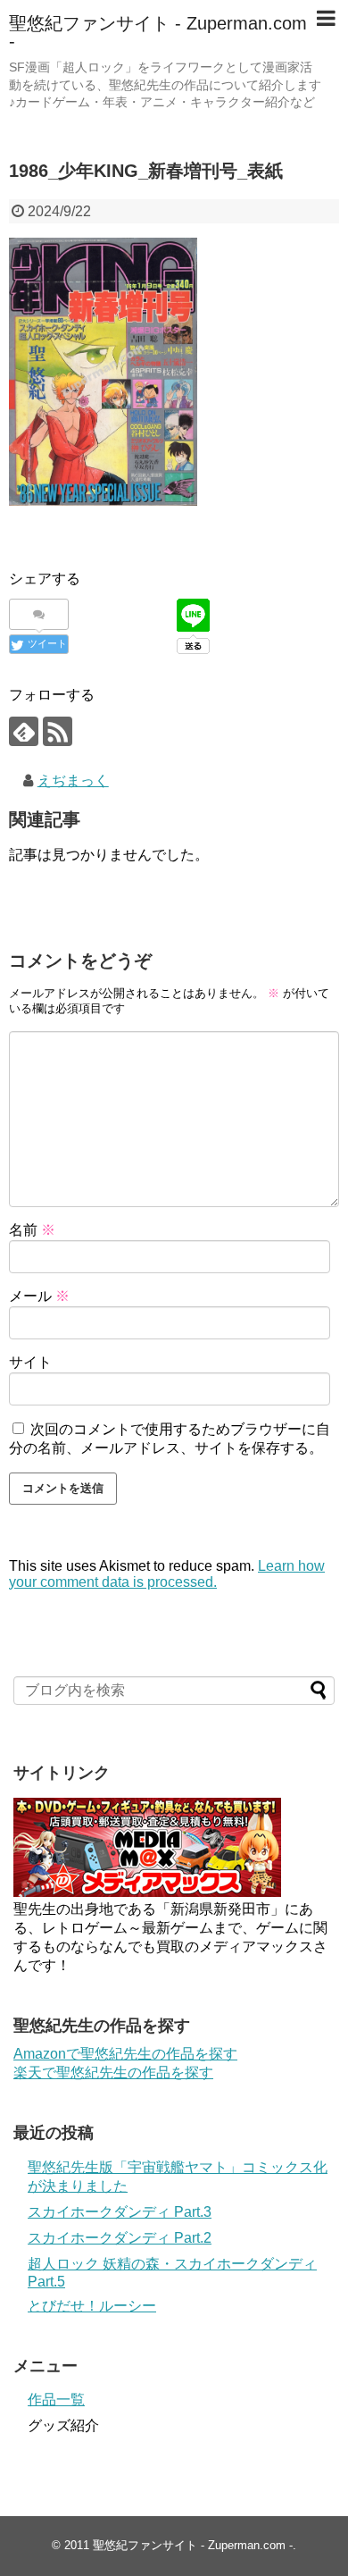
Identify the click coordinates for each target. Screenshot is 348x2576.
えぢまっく (73, 780)
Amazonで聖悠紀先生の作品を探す (125, 2054)
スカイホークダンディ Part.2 (120, 2238)
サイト (30, 1362)
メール (39, 1296)
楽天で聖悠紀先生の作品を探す (113, 2073)
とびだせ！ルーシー (92, 2306)
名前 (32, 1230)
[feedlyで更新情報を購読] (24, 731)
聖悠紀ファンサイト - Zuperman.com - (158, 32)
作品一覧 (56, 2400)
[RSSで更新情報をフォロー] (58, 731)
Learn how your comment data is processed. (167, 1574)
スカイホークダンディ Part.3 (120, 2212)
